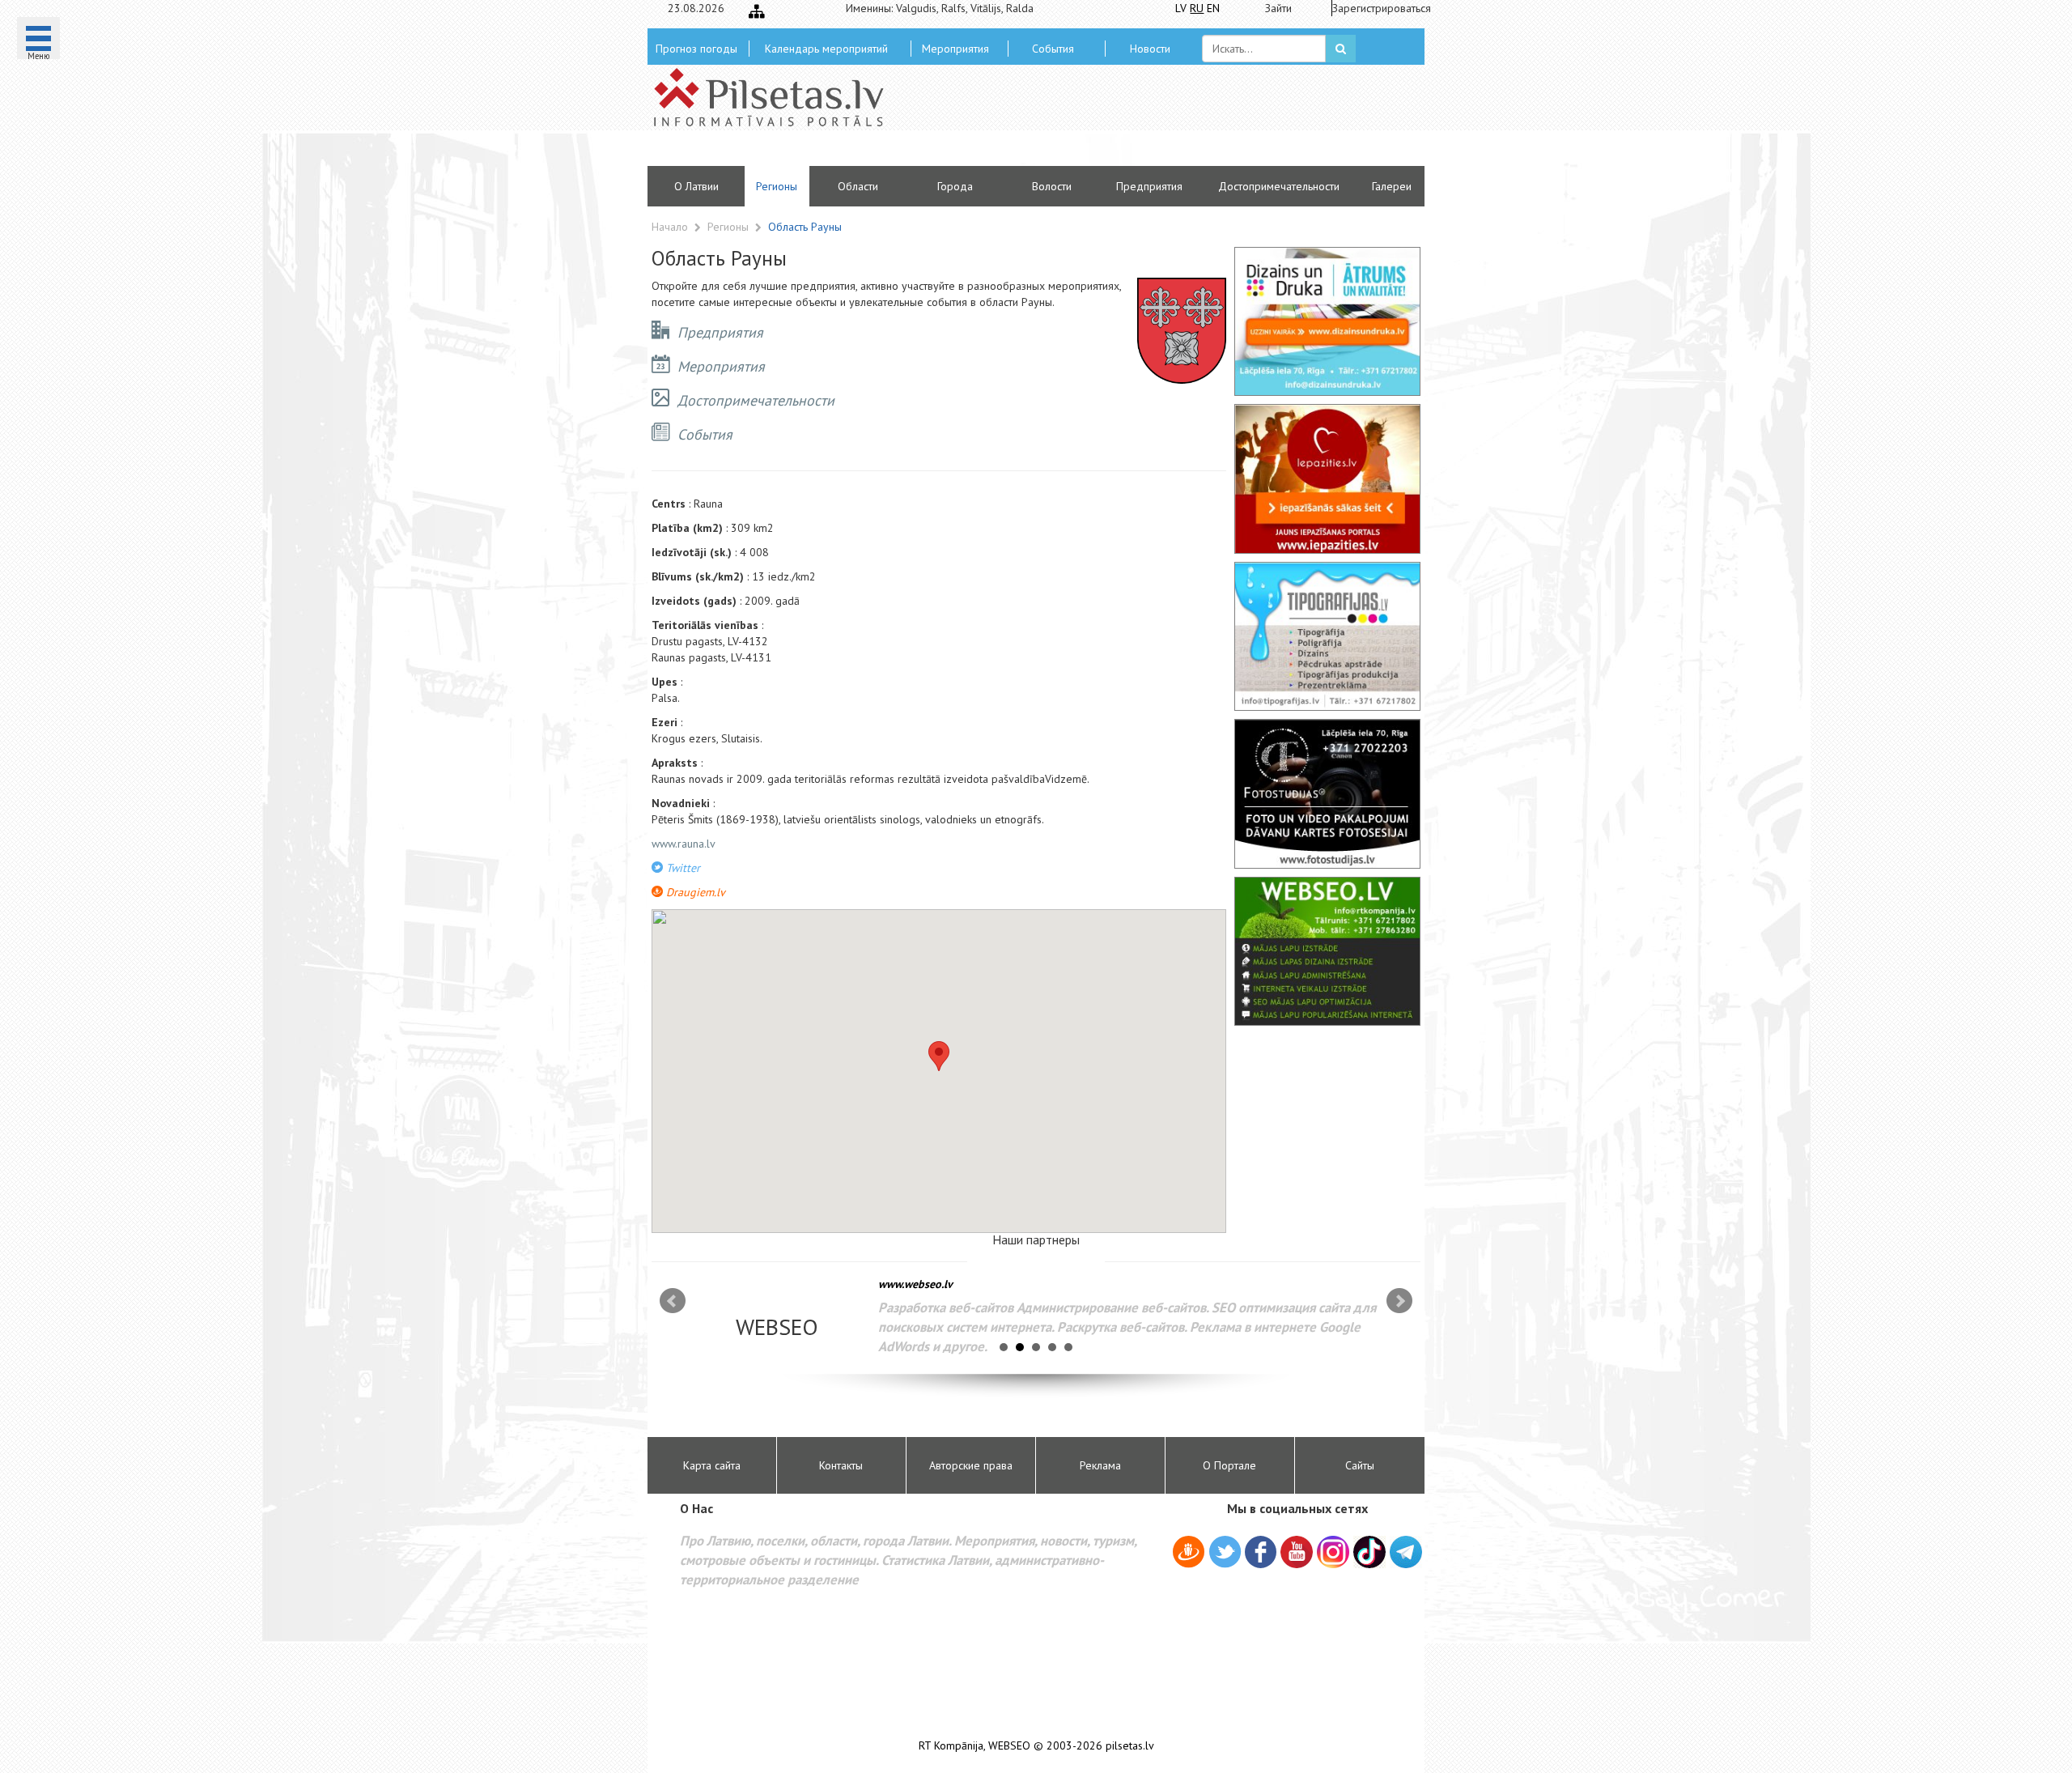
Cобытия (1053, 49)
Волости (1052, 186)
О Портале (1229, 1465)
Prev (673, 1301)
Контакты (841, 1465)
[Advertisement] (1153, 121)
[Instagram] (1333, 1552)
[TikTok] (1369, 1552)
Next (1399, 1301)
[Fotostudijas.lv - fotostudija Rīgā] (1327, 793)
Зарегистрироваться (1376, 8)
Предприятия (1149, 186)
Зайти (1278, 8)
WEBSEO (1009, 1746)
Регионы (777, 186)
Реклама (1100, 1465)
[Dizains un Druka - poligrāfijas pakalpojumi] (1327, 321)
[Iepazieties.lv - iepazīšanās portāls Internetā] (1327, 478)
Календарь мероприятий (826, 49)
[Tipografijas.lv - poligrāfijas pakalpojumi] (1327, 636)
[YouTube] (1297, 1552)
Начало (670, 227)
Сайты (1360, 1465)
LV (1181, 8)
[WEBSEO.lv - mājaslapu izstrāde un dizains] (1327, 951)
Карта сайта (712, 1465)
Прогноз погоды (696, 49)
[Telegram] (1406, 1552)
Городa (955, 186)
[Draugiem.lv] (1189, 1554)
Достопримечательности (1279, 186)
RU (1197, 8)
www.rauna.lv (684, 844)
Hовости (1150, 49)
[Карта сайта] (757, 11)
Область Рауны (805, 227)
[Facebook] (1261, 1554)
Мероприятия (955, 49)
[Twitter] (1225, 1554)
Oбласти (858, 186)
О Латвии (696, 186)
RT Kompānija (951, 1746)
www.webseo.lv (915, 1284)
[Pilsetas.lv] (777, 97)
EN (1213, 8)
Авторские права (971, 1465)
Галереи (1392, 186)
